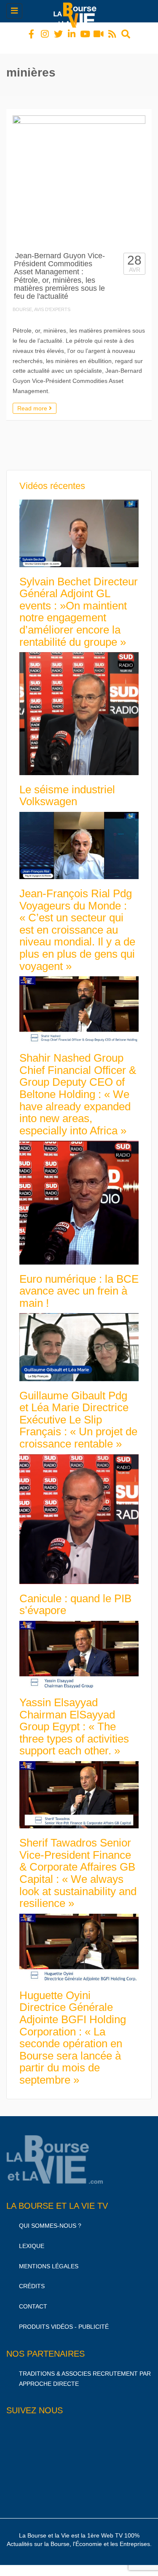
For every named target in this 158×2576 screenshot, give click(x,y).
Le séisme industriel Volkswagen (67, 788)
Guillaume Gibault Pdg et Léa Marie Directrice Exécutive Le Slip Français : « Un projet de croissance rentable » (78, 1412)
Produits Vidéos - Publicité (64, 2319)
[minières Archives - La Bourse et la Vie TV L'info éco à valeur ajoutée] (77, 11)
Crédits (32, 2278)
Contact (33, 2299)
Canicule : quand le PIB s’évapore (75, 1597)
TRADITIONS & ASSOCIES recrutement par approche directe (85, 2371)
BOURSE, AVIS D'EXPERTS (42, 302)
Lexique (32, 2238)
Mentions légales (49, 2259)
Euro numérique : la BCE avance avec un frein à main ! (79, 1283)
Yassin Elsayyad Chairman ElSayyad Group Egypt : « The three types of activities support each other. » (74, 1719)
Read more (33, 401)
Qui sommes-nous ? (50, 2218)
